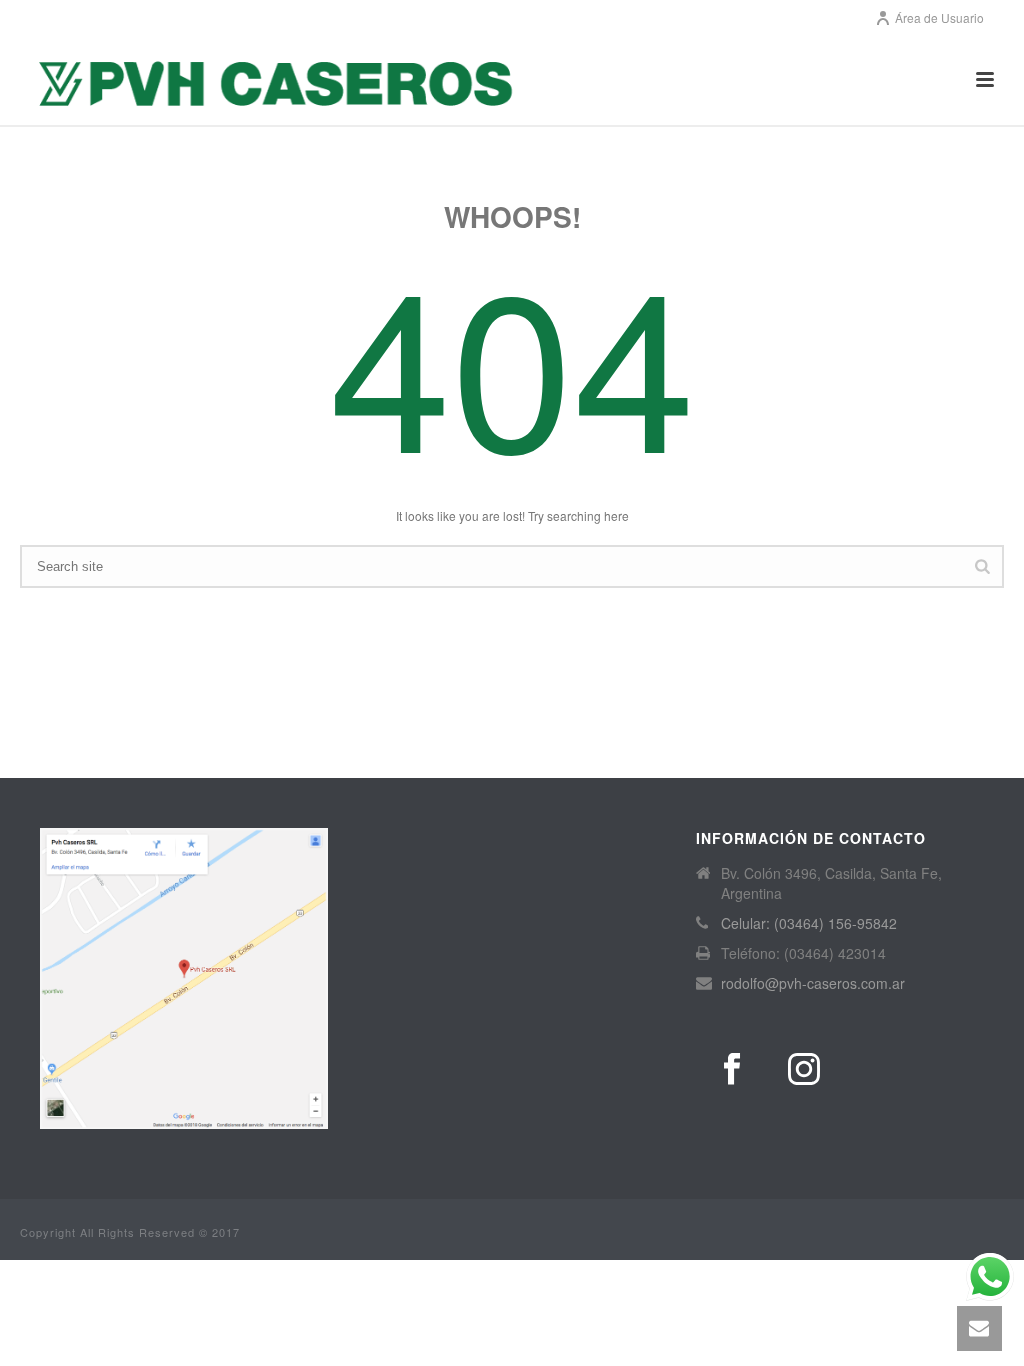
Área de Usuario (939, 17)
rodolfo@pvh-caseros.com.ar (813, 983)
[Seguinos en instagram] (804, 1069)
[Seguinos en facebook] (732, 1069)
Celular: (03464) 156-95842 (809, 923)
